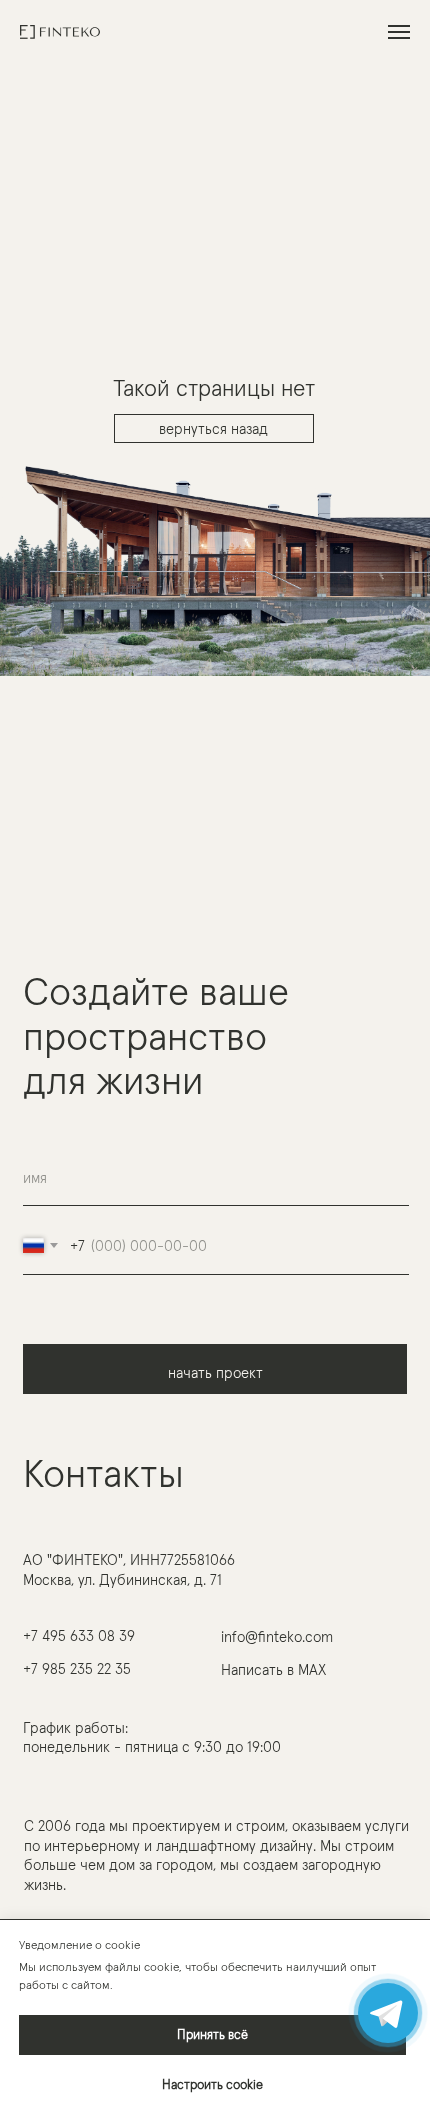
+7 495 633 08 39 (79, 1635)
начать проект (215, 1372)
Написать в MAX (273, 1669)
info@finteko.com (277, 1636)
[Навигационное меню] (399, 32)
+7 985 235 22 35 (77, 1668)
